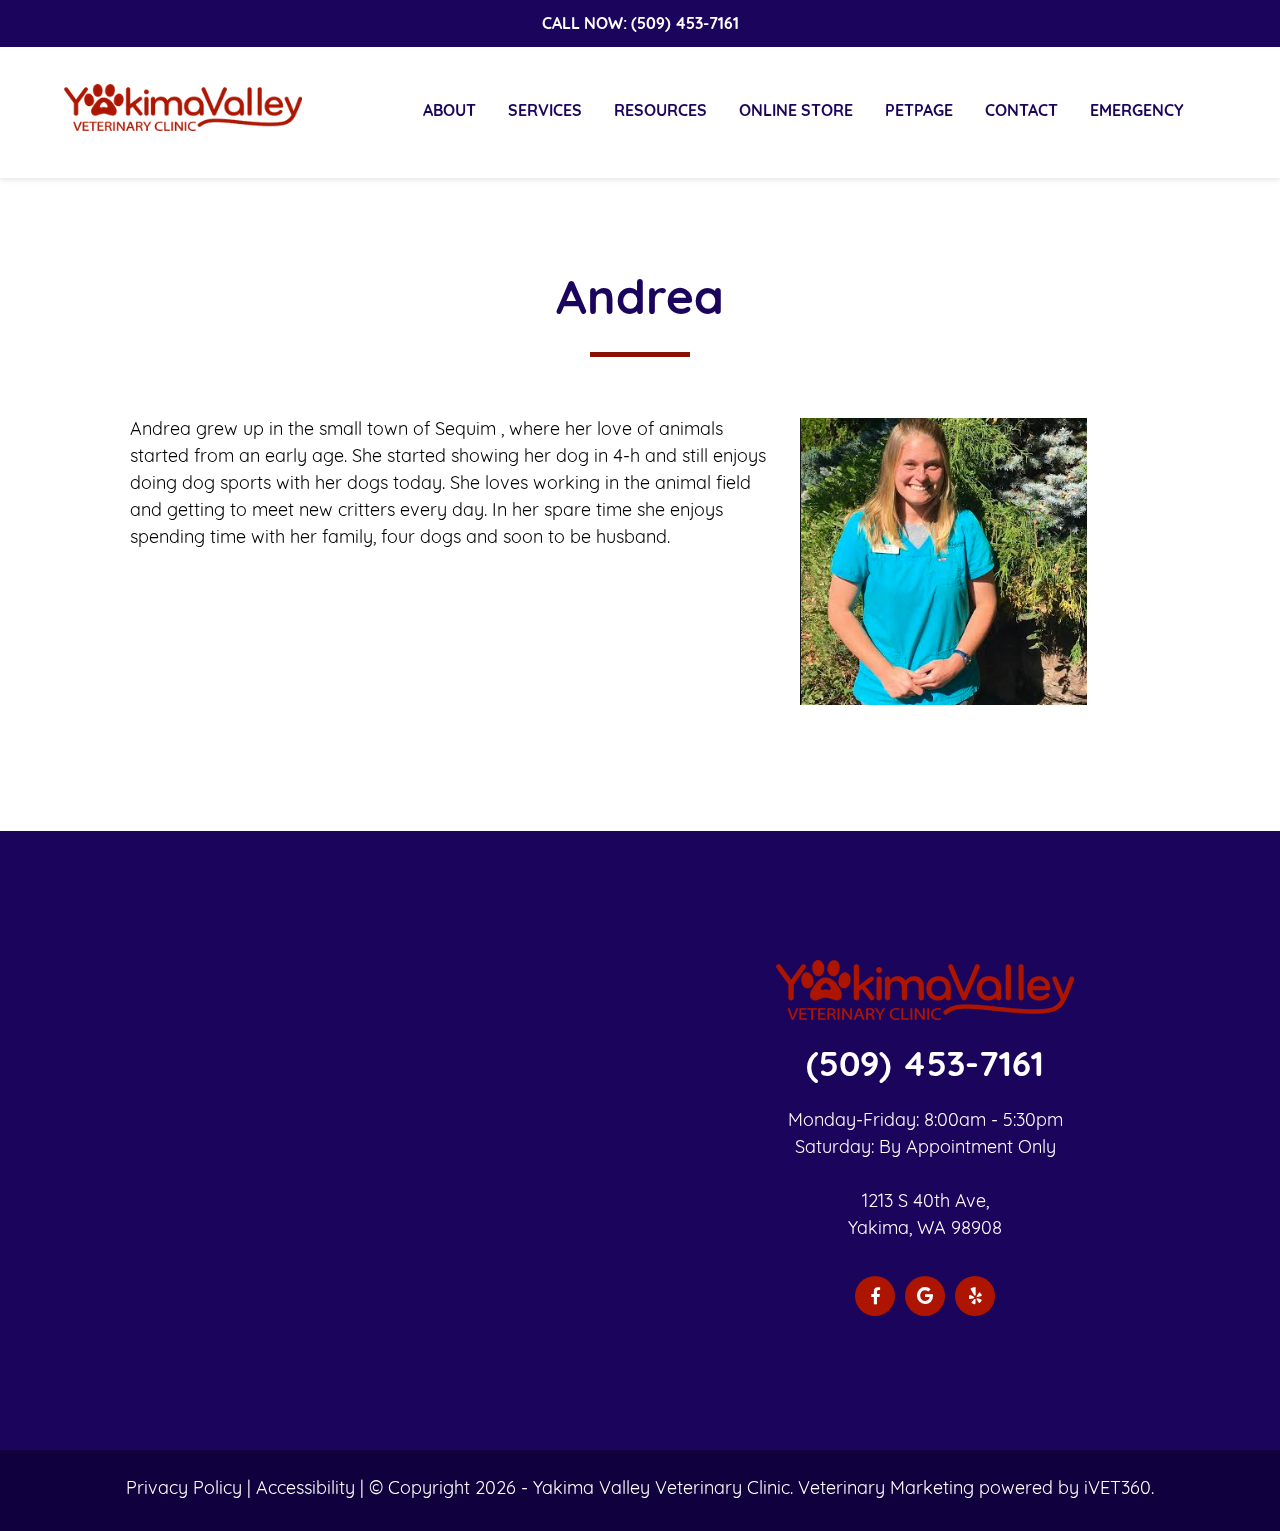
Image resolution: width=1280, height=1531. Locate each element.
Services (545, 112)
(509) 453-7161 (685, 25)
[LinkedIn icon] (975, 1296)
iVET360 (1117, 1490)
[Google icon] (925, 1296)
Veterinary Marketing (886, 1490)
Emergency (1137, 112)
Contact (1021, 112)
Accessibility (305, 1490)
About (449, 112)
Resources (660, 112)
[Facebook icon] (875, 1296)
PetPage (919, 112)
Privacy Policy (184, 1490)
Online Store (796, 112)
